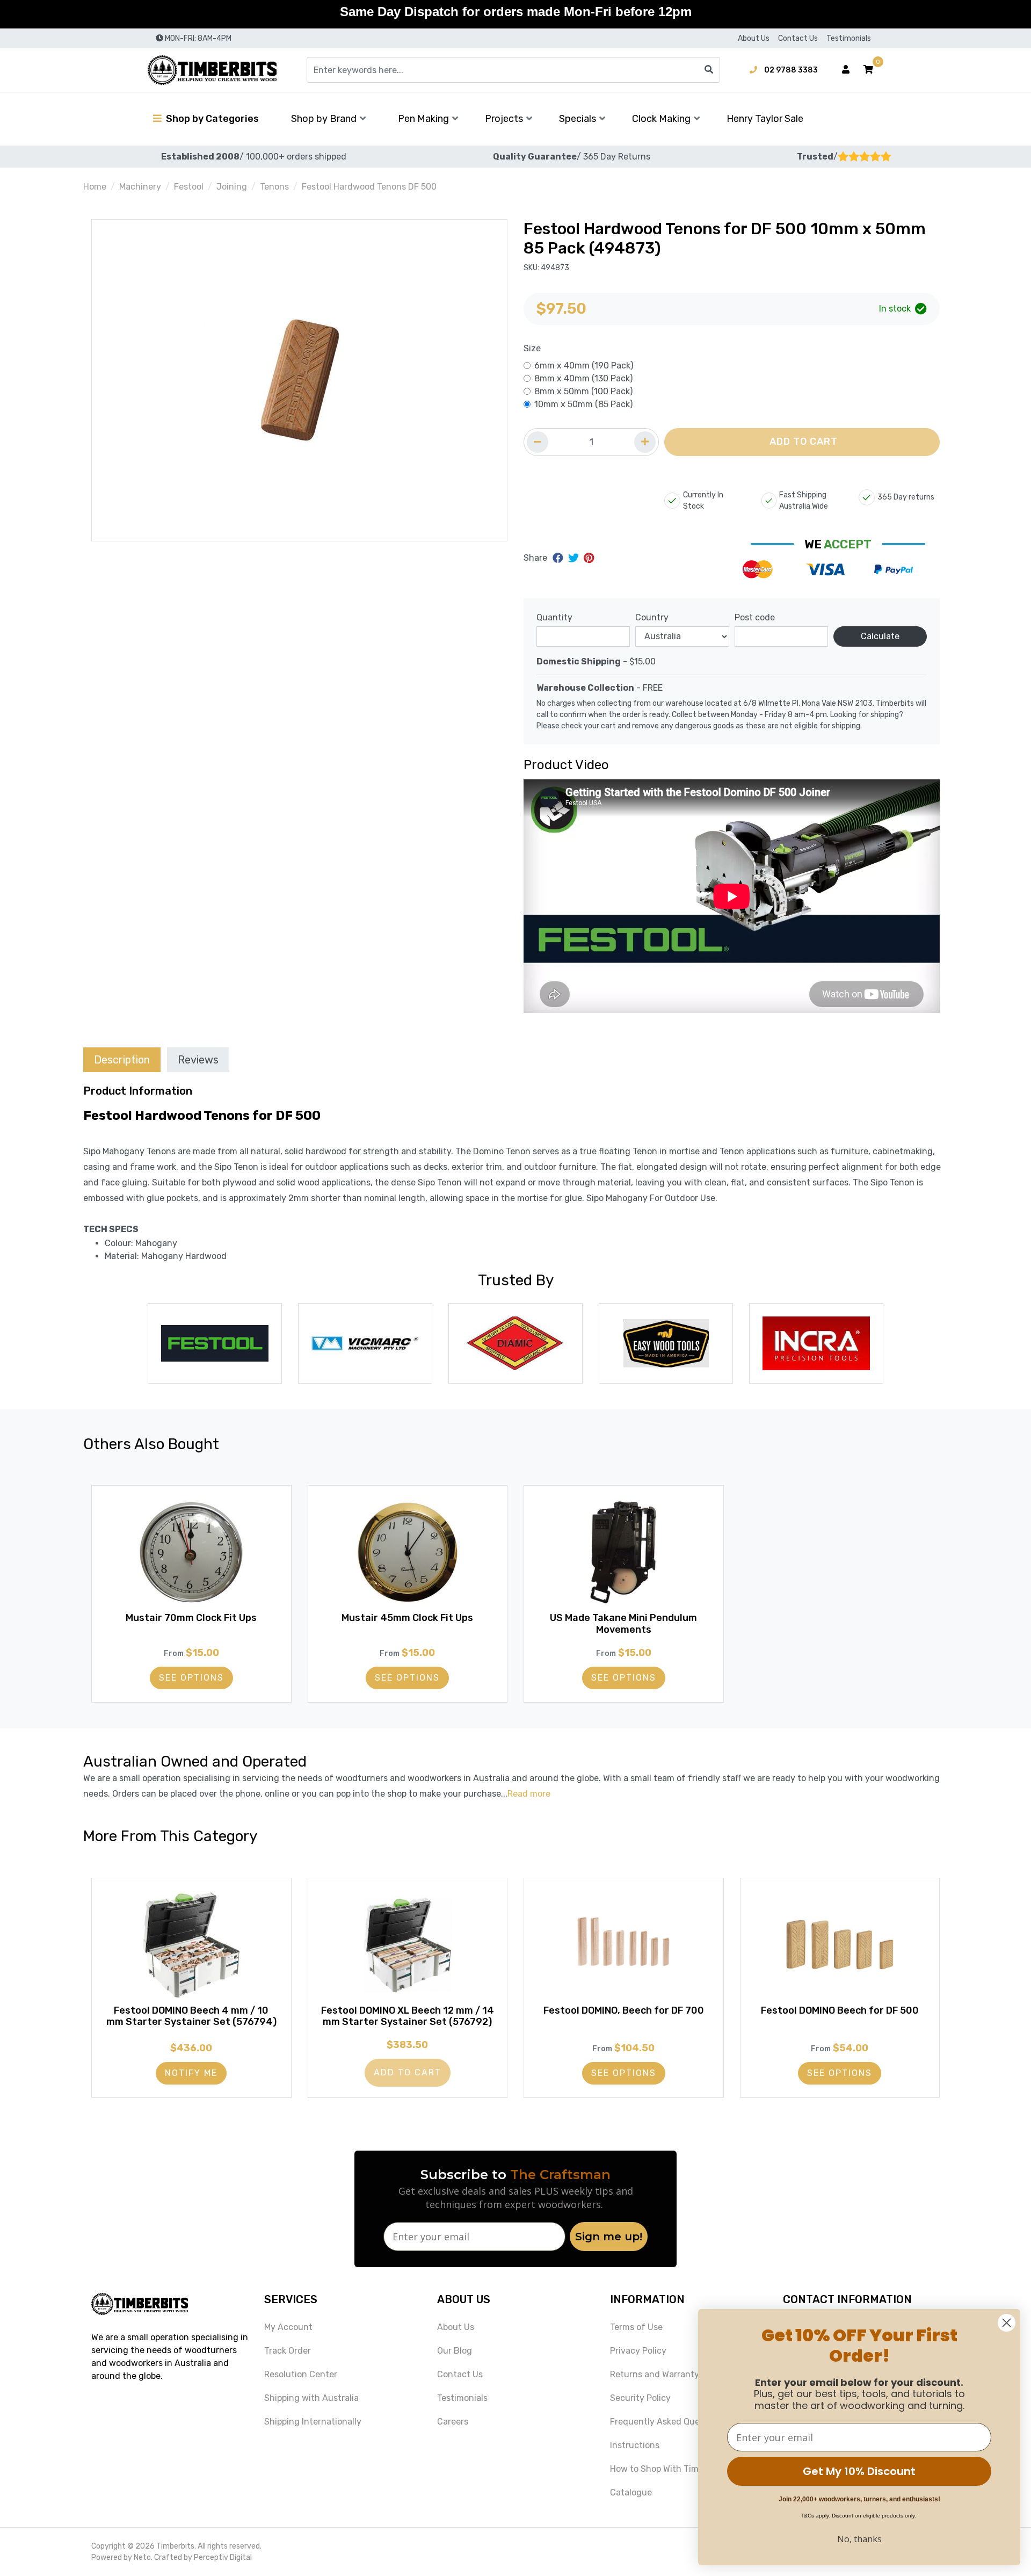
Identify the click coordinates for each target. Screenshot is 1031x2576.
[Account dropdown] (846, 70)
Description (122, 1060)
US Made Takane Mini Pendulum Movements (623, 1624)
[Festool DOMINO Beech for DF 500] (840, 1945)
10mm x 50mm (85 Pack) (583, 404)
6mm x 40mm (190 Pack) (584, 366)
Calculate (880, 636)
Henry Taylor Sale (765, 119)
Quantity (554, 617)
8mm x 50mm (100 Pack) (583, 391)
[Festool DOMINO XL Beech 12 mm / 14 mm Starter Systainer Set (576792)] (408, 1945)
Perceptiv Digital (223, 2557)
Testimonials (849, 38)
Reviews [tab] (198, 1060)
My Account (288, 2327)
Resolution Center (301, 2374)
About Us (754, 38)
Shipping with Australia (311, 2398)
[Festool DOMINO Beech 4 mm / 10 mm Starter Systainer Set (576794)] (191, 1945)
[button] (868, 70)
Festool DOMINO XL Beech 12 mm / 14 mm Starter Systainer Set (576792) (408, 2016)
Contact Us (798, 38)
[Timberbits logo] (212, 70)
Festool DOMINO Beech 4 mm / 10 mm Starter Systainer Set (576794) (191, 2016)
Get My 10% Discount (859, 2471)
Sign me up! (609, 2237)
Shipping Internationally (313, 2422)
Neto (142, 2557)
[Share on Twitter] (575, 558)
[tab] (122, 1059)
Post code (755, 617)
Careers (453, 2422)
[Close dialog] (1007, 2323)
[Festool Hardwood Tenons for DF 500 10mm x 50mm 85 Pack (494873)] (299, 380)
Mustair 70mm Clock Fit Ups (191, 1618)
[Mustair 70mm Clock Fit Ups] (191, 1552)
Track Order (288, 2351)
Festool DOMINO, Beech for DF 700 (624, 2010)
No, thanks (859, 2539)
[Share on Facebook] (559, 558)
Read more (529, 1794)
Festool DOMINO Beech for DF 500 (840, 2010)
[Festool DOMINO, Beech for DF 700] (624, 1945)
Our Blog (455, 2351)
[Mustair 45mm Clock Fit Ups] (408, 1552)
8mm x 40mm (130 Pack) (583, 378)
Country (652, 617)
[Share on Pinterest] (589, 558)
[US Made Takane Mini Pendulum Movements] (624, 1552)
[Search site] (709, 70)
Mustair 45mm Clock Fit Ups (407, 1618)
